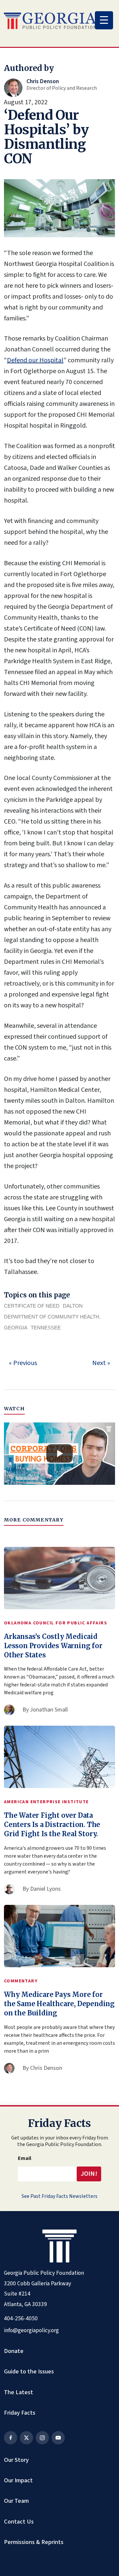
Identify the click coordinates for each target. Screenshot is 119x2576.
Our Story (16, 2460)
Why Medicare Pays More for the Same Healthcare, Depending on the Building (59, 2004)
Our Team (16, 2501)
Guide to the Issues (29, 2371)
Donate (14, 2351)
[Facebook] (11, 2438)
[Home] (50, 21)
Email (25, 2158)
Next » (101, 1363)
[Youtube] (58, 2438)
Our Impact (18, 2480)
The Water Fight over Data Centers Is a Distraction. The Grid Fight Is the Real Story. (52, 1825)
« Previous (23, 1363)
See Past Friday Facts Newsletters (59, 2196)
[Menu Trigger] (104, 20)
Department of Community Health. (52, 1317)
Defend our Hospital (35, 360)
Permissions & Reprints (34, 2542)
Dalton (73, 1306)
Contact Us (19, 2522)
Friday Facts (20, 2413)
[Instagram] (42, 2438)
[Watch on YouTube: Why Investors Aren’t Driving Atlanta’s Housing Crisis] (59, 1454)
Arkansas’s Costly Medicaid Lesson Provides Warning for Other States (53, 1646)
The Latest (19, 2392)
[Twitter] (26, 2438)
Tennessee (46, 1328)
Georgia (16, 1328)
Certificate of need (32, 1306)
